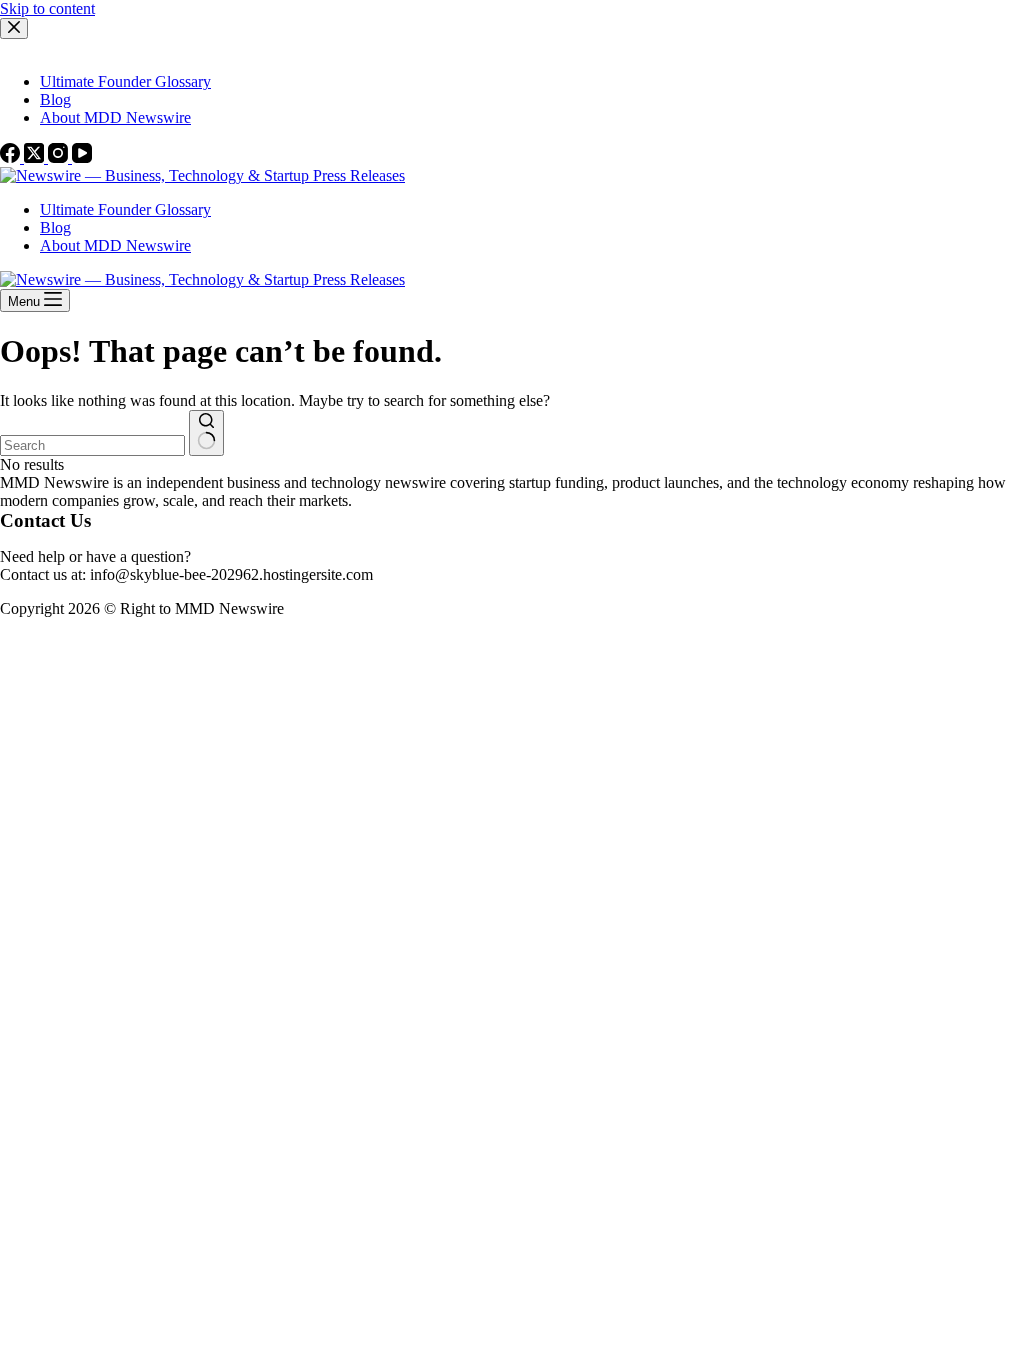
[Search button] (206, 433)
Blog (55, 227)
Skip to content (47, 8)
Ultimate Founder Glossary (125, 209)
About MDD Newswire (115, 245)
